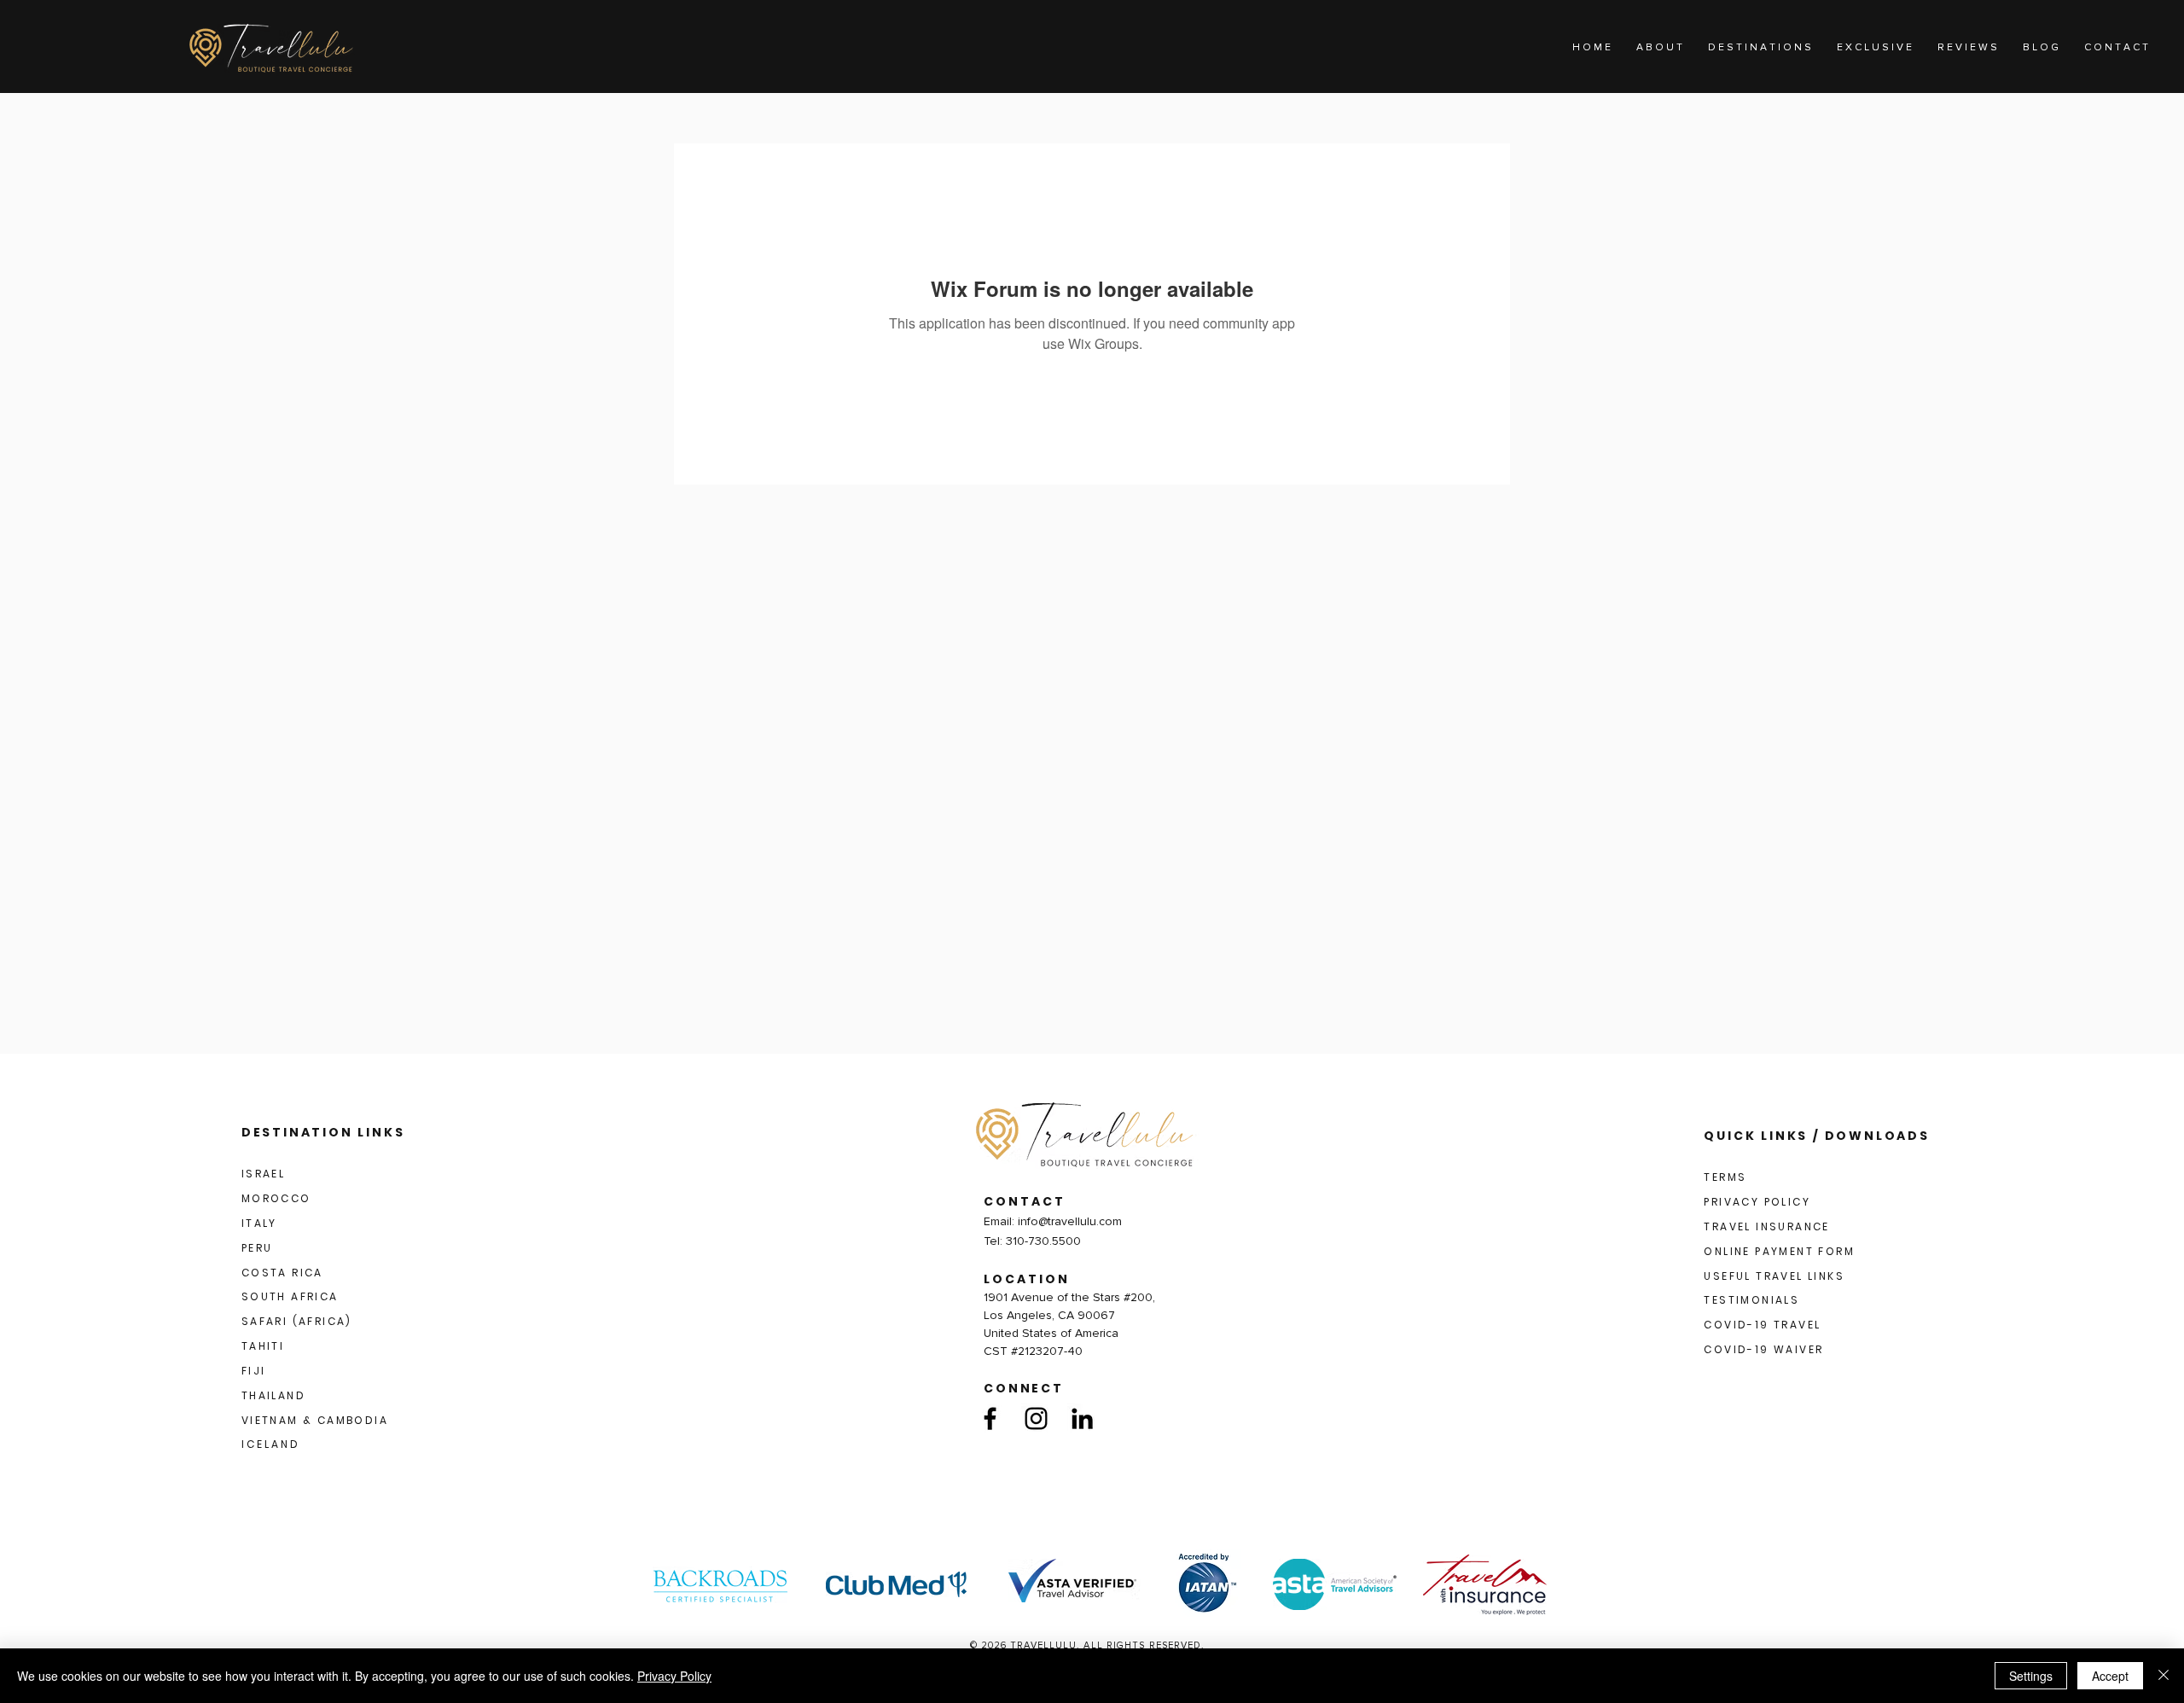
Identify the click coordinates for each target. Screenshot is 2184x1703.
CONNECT (1024, 1388)
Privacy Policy (674, 1676)
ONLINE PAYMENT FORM (1779, 1251)
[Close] (2164, 1676)
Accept (2110, 1676)
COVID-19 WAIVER (1763, 1349)
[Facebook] (990, 1418)
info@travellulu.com (1070, 1221)
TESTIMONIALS (1751, 1300)
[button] (1760, 48)
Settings (2031, 1676)
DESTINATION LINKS (323, 1132)
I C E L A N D (270, 1444)
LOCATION (1027, 1279)
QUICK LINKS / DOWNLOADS (1816, 1136)
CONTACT (1025, 1201)
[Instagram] (1036, 1418)
